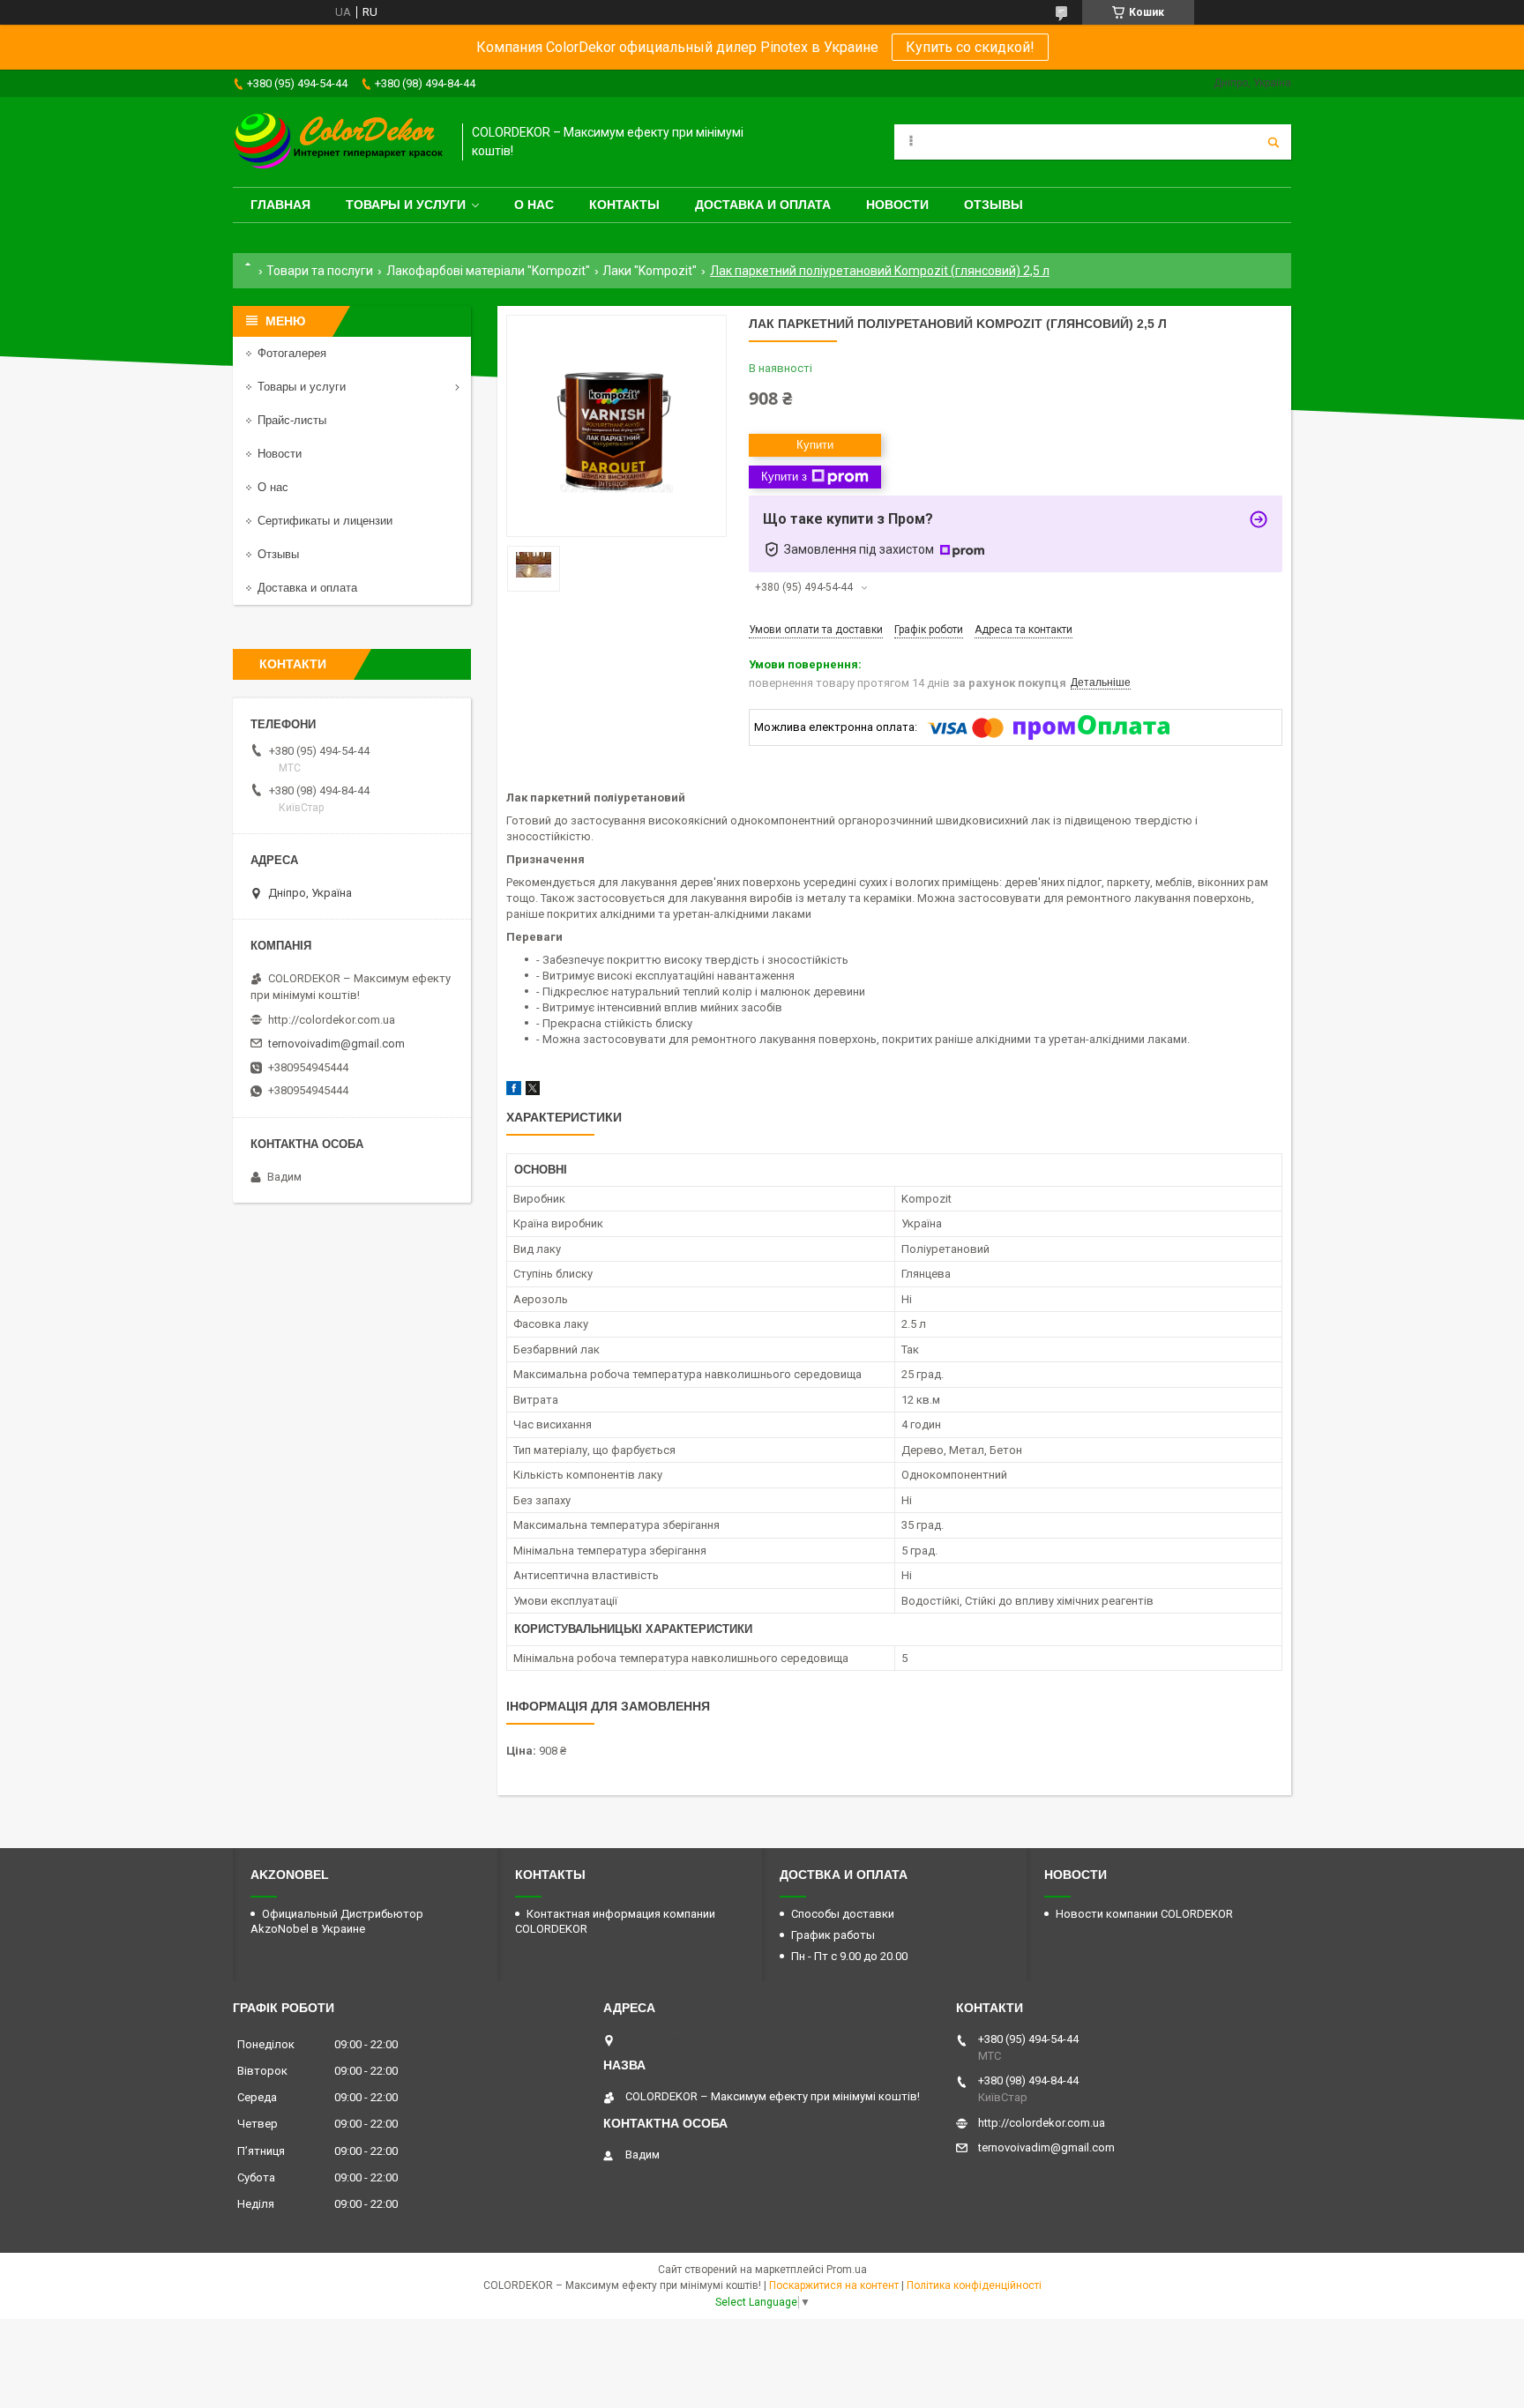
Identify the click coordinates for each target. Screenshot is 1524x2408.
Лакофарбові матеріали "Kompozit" (488, 271)
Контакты (624, 205)
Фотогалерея (292, 353)
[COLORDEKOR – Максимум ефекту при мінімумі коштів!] (339, 142)
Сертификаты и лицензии (325, 521)
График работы (833, 1935)
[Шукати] (1274, 142)
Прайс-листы (292, 420)
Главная (280, 205)
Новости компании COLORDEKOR (1144, 1914)
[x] (533, 1091)
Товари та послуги (320, 271)
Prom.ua (847, 2270)
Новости (897, 205)
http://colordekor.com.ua (332, 1020)
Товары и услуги (406, 205)
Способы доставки (843, 1914)
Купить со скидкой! (970, 47)
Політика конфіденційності (974, 2285)
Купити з (784, 477)
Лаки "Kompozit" (650, 271)
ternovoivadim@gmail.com (336, 1044)
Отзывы (994, 205)
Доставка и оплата (763, 205)
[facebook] (514, 1091)
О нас (534, 205)
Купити (815, 445)
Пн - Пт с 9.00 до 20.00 (849, 1956)
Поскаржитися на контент (834, 2285)
